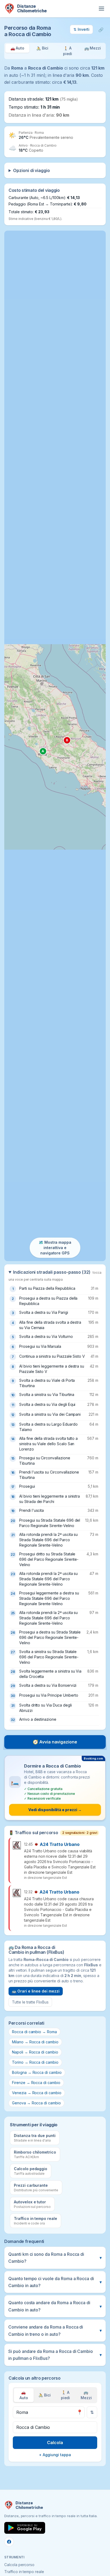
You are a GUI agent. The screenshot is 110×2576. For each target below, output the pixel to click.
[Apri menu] (101, 9)
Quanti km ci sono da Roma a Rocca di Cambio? (55, 2258)
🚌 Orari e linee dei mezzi (36, 1991)
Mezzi (86, 2395)
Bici (45, 2395)
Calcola (55, 2443)
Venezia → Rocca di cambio (37, 2093)
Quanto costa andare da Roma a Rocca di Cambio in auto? (55, 2306)
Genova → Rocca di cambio (36, 2103)
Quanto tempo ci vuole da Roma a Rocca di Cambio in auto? (55, 2282)
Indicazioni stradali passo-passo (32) (55, 1275)
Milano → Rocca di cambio (35, 2042)
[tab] (17, 51)
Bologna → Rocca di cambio (37, 2072)
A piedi (66, 2395)
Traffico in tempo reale (24, 2572)
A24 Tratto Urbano (60, 1844)
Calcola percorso (19, 2565)
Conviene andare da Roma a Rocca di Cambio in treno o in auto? (55, 2330)
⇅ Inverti (81, 29)
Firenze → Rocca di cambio (36, 2083)
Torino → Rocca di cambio (35, 2062)
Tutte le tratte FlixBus (30, 2002)
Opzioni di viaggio (32, 170)
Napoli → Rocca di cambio (35, 2052)
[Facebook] (9, 2542)
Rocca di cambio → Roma (34, 2032)
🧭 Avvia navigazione (55, 1742)
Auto (24, 2395)
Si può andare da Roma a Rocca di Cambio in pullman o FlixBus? (55, 2355)
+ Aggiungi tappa (55, 2455)
